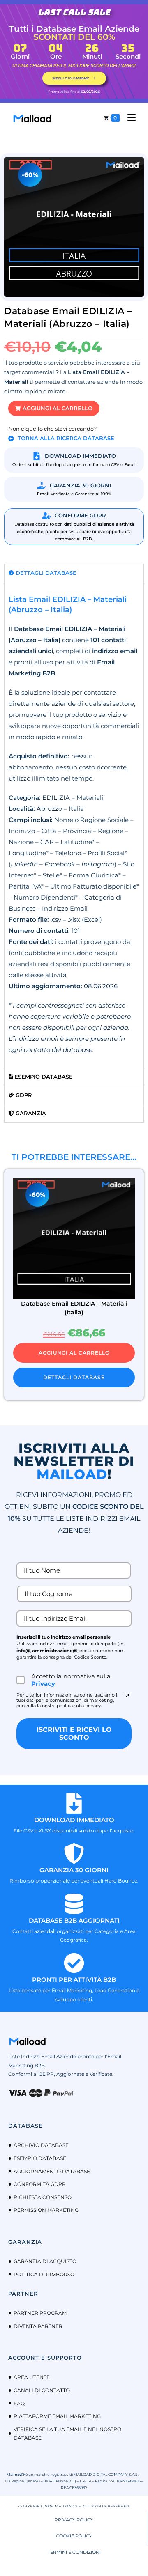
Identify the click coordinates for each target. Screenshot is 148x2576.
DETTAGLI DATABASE (74, 1377)
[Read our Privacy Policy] (127, 1696)
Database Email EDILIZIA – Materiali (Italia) (74, 1308)
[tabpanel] (74, 825)
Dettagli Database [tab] (45, 573)
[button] (54, 408)
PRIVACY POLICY (74, 2520)
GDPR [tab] (23, 1095)
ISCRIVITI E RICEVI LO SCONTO (74, 1733)
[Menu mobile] (128, 118)
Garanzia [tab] (30, 1113)
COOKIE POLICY (74, 2536)
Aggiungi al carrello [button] (74, 1353)
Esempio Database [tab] (43, 1077)
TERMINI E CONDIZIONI (74, 2552)
